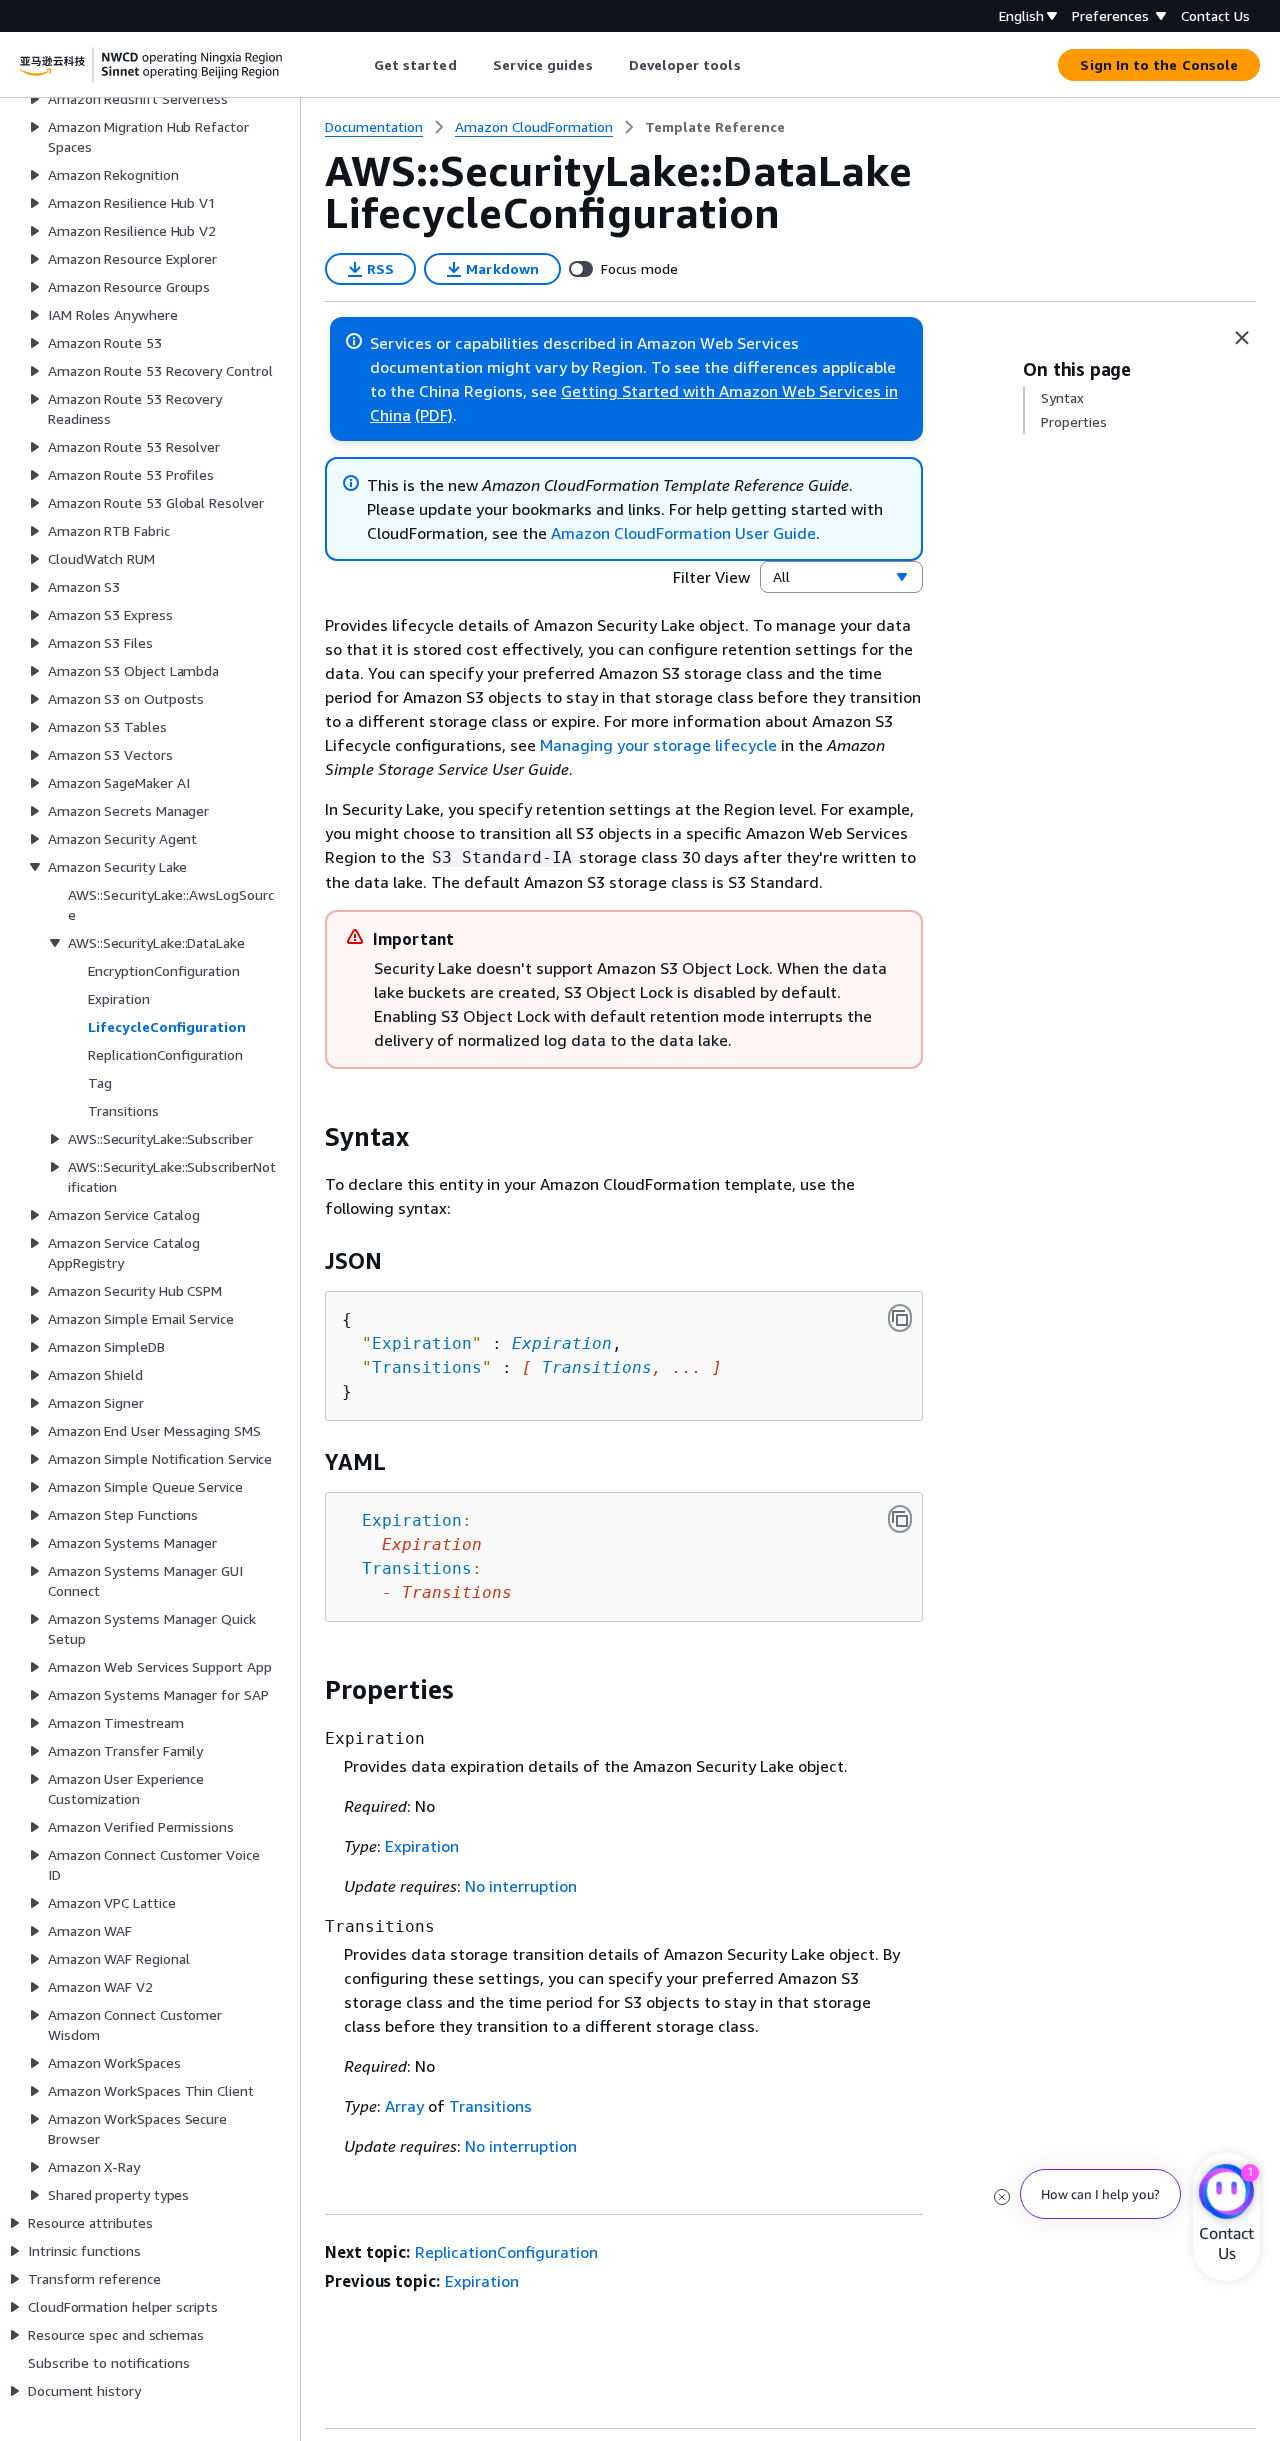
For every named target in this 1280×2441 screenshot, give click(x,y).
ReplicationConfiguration (506, 2252)
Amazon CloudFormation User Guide (683, 533)
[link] (715, 127)
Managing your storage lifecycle (658, 745)
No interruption (521, 1886)
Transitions (597, 1367)
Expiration (562, 1343)
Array (404, 2106)
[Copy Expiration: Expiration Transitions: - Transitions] (900, 1519)
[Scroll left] (358, 65)
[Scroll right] (755, 65)
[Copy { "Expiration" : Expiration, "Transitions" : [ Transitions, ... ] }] (900, 1318)
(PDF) (434, 415)
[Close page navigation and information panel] (1242, 338)
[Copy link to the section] (309, 1137)
